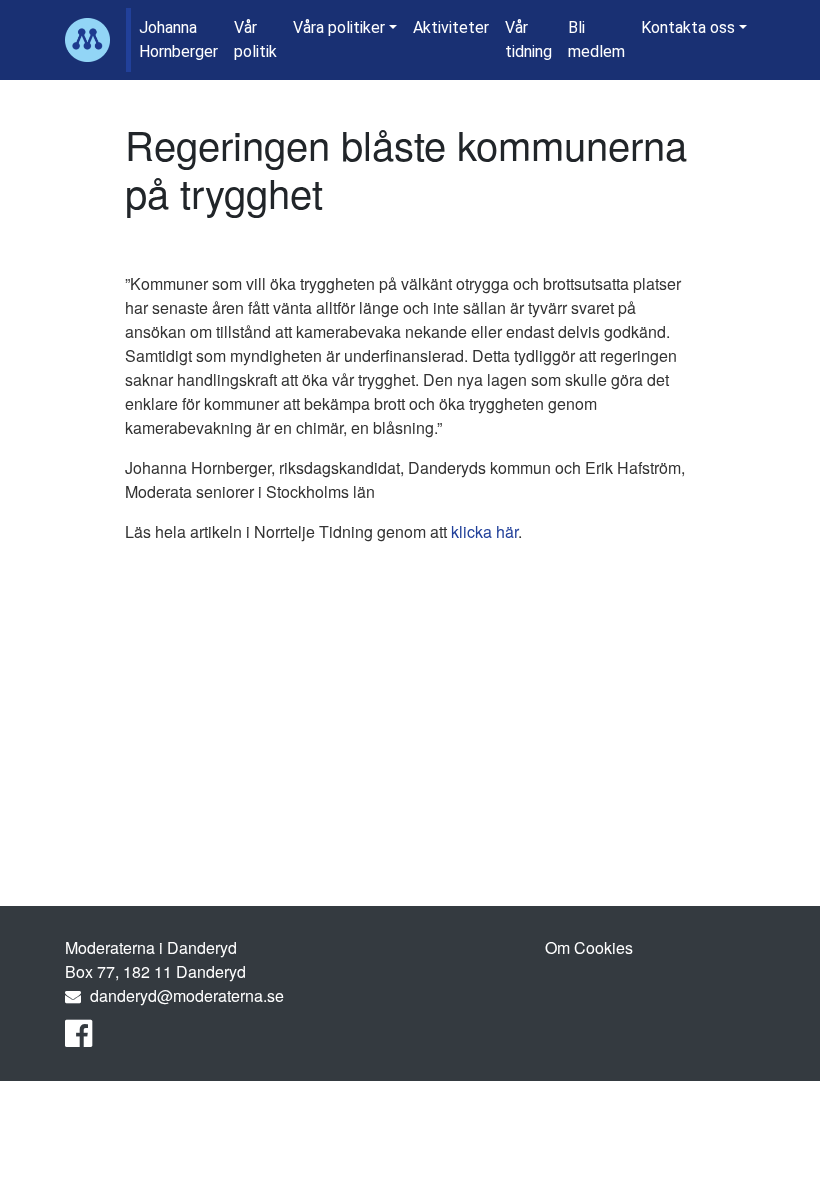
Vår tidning (528, 39)
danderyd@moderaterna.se (187, 995)
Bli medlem (596, 39)
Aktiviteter (451, 27)
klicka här (484, 531)
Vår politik (255, 39)
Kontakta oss (688, 27)
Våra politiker (339, 27)
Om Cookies (589, 947)
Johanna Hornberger (178, 39)
